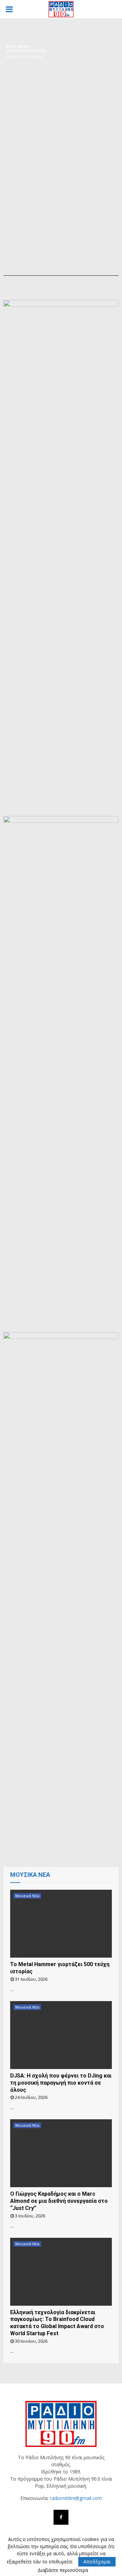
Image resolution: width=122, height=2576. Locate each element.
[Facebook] (61, 2517)
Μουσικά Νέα (27, 1896)
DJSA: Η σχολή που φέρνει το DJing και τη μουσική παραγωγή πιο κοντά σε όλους (61, 2083)
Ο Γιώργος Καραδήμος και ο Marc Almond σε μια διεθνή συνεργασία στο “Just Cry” (59, 2201)
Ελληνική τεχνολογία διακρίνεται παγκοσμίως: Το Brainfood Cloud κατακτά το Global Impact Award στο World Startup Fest (57, 2323)
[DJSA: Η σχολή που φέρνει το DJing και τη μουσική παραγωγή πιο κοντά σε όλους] (61, 2035)
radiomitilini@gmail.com (76, 2498)
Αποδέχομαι (97, 2562)
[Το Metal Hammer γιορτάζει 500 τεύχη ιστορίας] (61, 1924)
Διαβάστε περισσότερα (63, 2570)
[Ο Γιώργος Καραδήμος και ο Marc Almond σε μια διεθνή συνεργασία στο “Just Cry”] (61, 2153)
